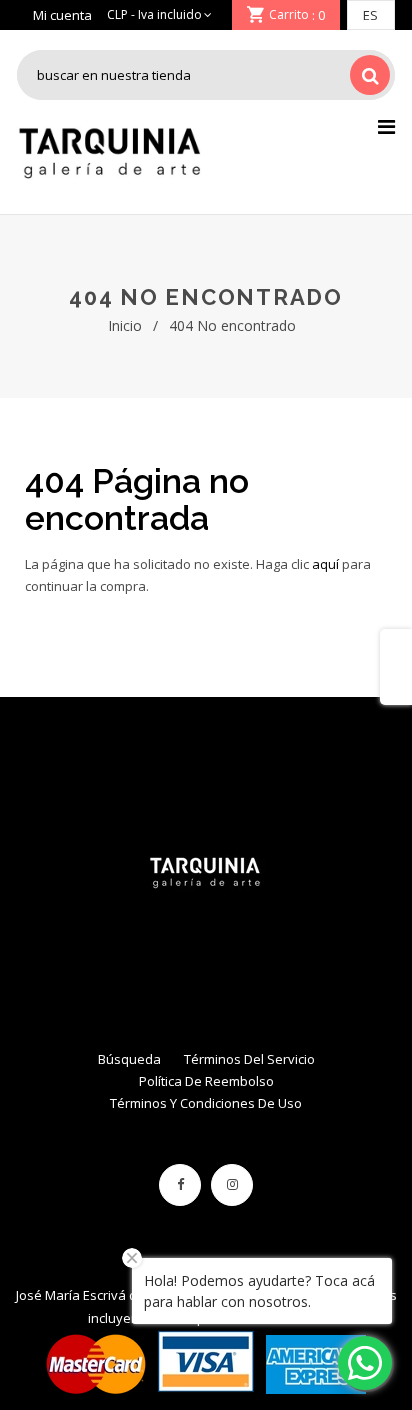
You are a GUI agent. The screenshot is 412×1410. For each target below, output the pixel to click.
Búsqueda (129, 1059)
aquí (325, 564)
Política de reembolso (206, 1081)
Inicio (125, 325)
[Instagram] (232, 1185)
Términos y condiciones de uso (206, 1103)
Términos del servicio (249, 1059)
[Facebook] (180, 1185)
